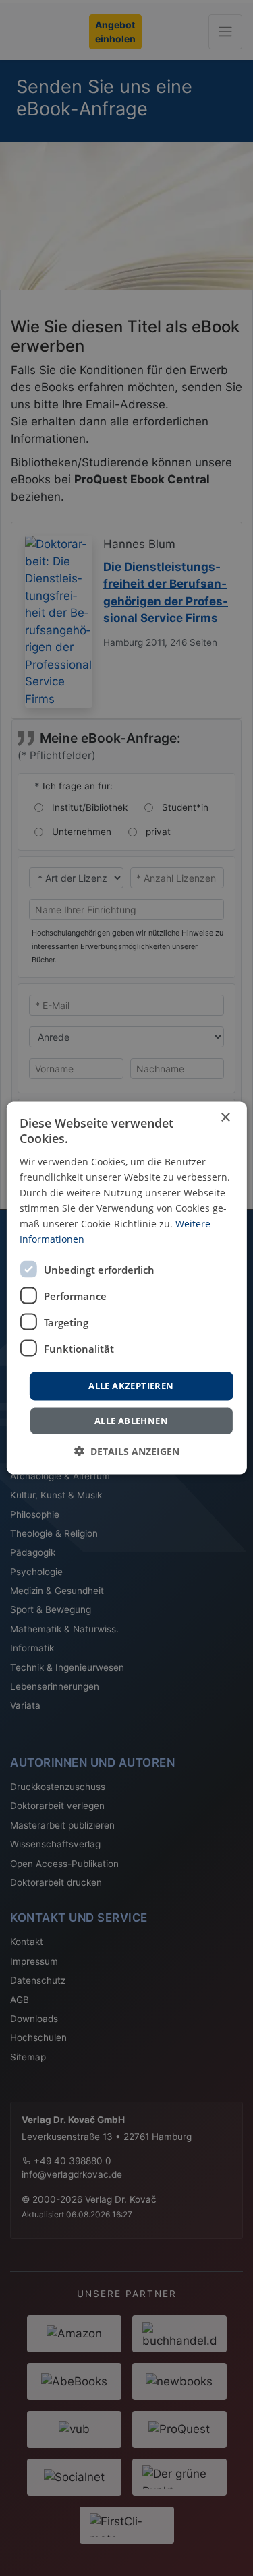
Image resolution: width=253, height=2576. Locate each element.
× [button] (225, 1118)
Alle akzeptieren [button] (131, 1386)
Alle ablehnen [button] (131, 1420)
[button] (127, 1451)
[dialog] (126, 1288)
